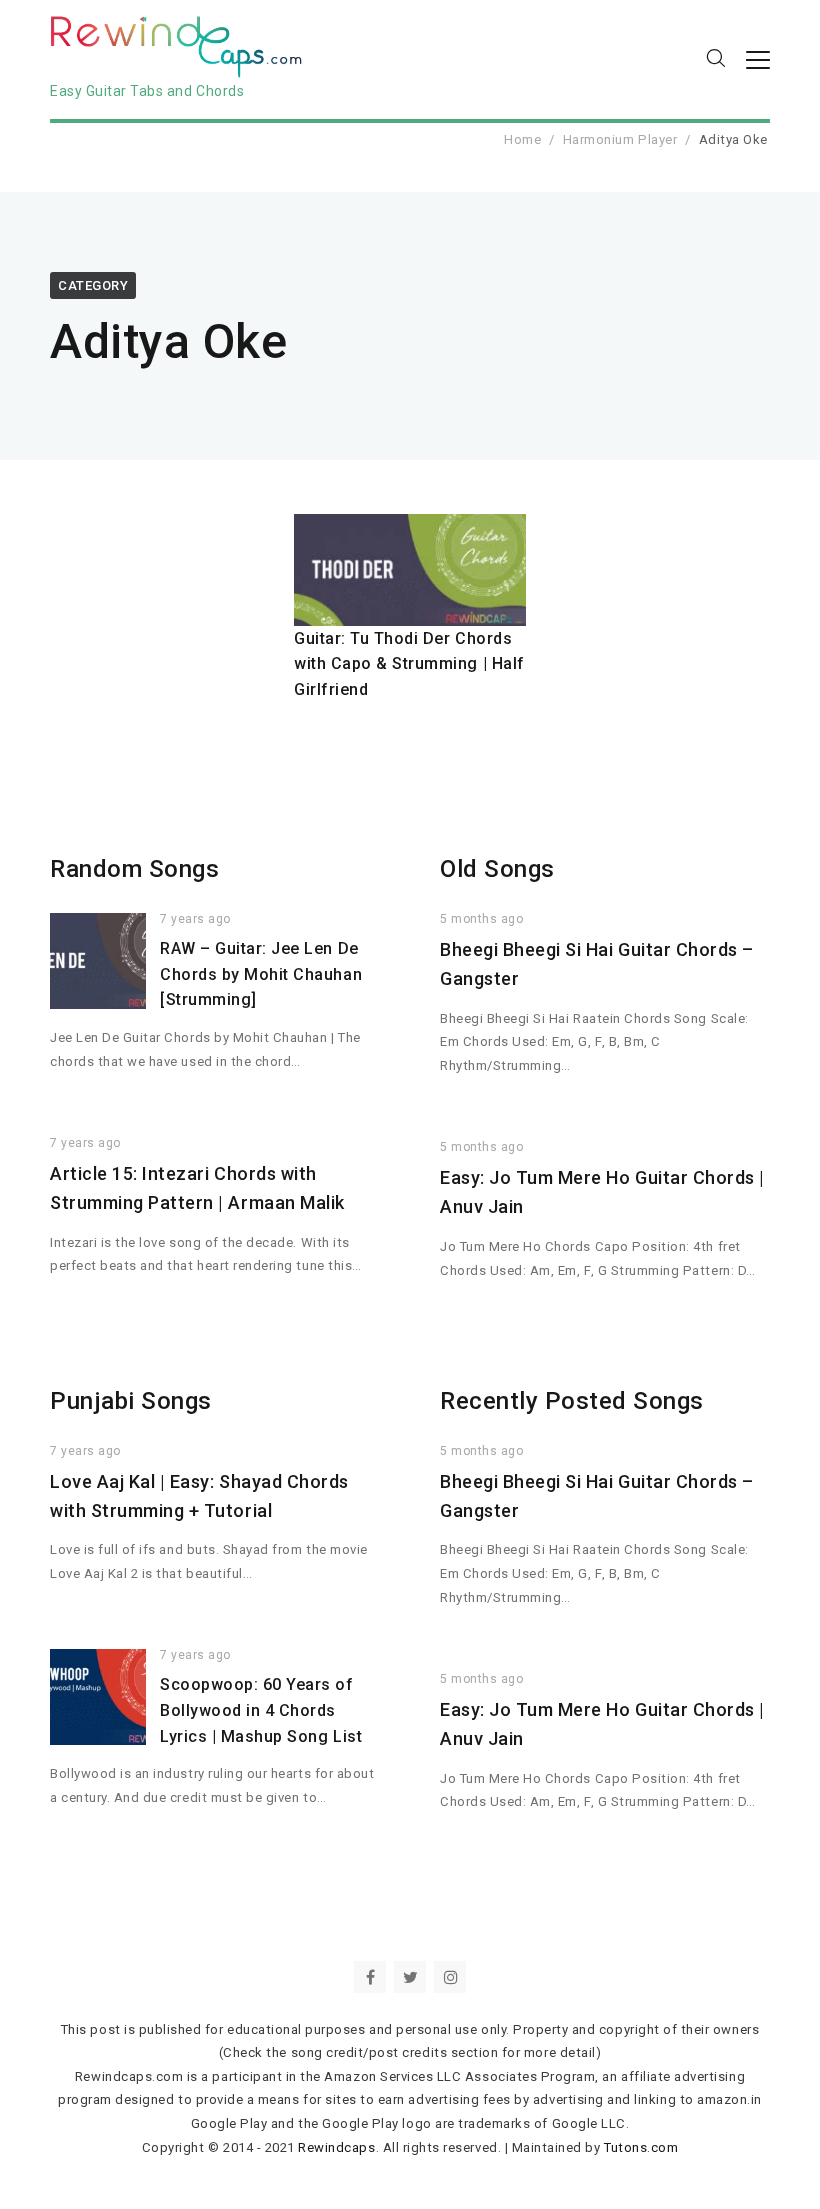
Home (522, 139)
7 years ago (195, 919)
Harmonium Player (620, 139)
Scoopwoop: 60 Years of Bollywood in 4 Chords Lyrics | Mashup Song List (261, 1710)
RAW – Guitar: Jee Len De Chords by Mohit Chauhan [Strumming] (261, 974)
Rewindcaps (336, 2147)
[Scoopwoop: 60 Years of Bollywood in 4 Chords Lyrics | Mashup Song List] (98, 1697)
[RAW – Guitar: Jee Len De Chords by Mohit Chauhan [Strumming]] (98, 961)
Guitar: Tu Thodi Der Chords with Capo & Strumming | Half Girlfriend (409, 664)
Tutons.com (641, 2147)
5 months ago (481, 919)
